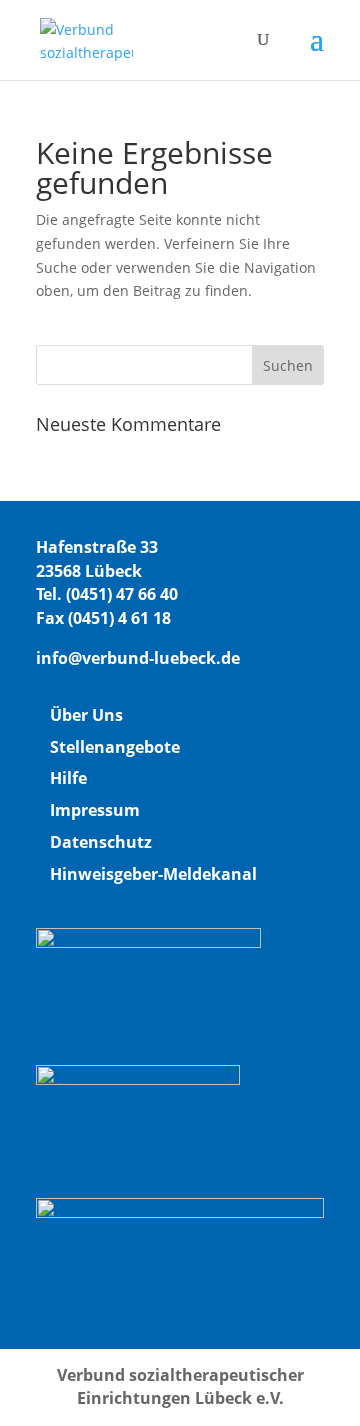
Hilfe (68, 778)
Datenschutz (101, 842)
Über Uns (86, 715)
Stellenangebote (115, 747)
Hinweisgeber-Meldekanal (153, 874)
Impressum (95, 810)
